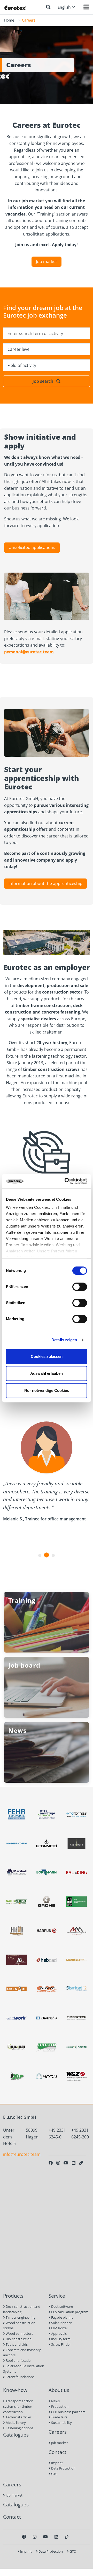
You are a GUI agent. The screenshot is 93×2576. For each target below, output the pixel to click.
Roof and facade (18, 2360)
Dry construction (18, 2339)
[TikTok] (67, 2537)
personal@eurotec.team (29, 652)
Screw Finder (61, 2344)
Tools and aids (16, 2344)
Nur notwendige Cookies (47, 1390)
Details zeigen (64, 1340)
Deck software (62, 2306)
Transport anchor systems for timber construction (18, 2406)
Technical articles (18, 2417)
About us (59, 2390)
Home (9, 20)
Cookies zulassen (47, 1356)
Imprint (57, 2463)
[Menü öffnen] (86, 7)
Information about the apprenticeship (45, 883)
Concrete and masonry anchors (22, 2353)
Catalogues (16, 2435)
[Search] (48, 7)
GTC (54, 2474)
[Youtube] (66, 2163)
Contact (57, 2452)
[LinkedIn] (74, 2163)
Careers (58, 2432)
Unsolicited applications (32, 547)
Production (59, 2406)
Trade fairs (59, 2417)
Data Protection (63, 2468)
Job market (47, 261)
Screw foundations (20, 2377)
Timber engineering (20, 2317)
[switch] (80, 1287)
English (64, 7)
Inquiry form (60, 2339)
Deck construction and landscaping (22, 2309)
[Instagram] (58, 2163)
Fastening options (19, 2428)
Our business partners (68, 2412)
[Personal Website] (81, 2163)
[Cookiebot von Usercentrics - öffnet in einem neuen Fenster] (66, 1181)
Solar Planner (61, 2323)
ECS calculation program (69, 2312)
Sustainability (61, 2423)
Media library (15, 2423)
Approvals (59, 2333)
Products (13, 2296)
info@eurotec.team (22, 2154)
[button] (40, 1555)
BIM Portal (59, 2328)
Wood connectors (19, 2333)
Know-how (15, 2390)
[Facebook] (51, 2163)
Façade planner (63, 2317)
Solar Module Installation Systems (24, 2369)
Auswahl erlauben (47, 1373)
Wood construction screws (19, 2326)
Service (57, 2296)
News (55, 2401)
